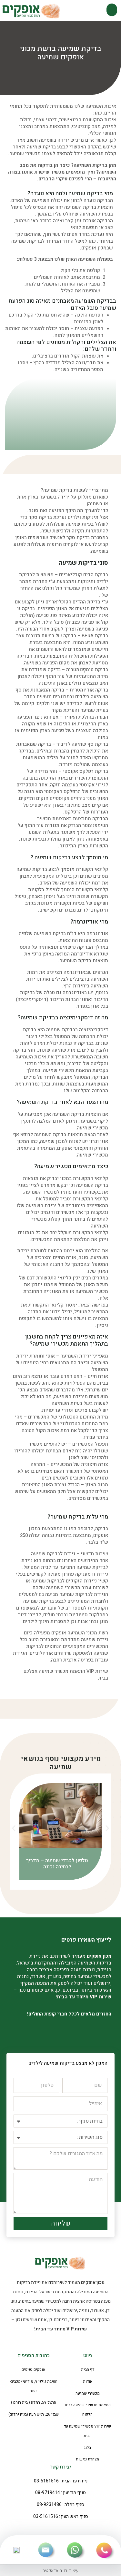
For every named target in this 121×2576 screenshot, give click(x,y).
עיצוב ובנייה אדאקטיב (60, 2570)
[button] (112, 10)
